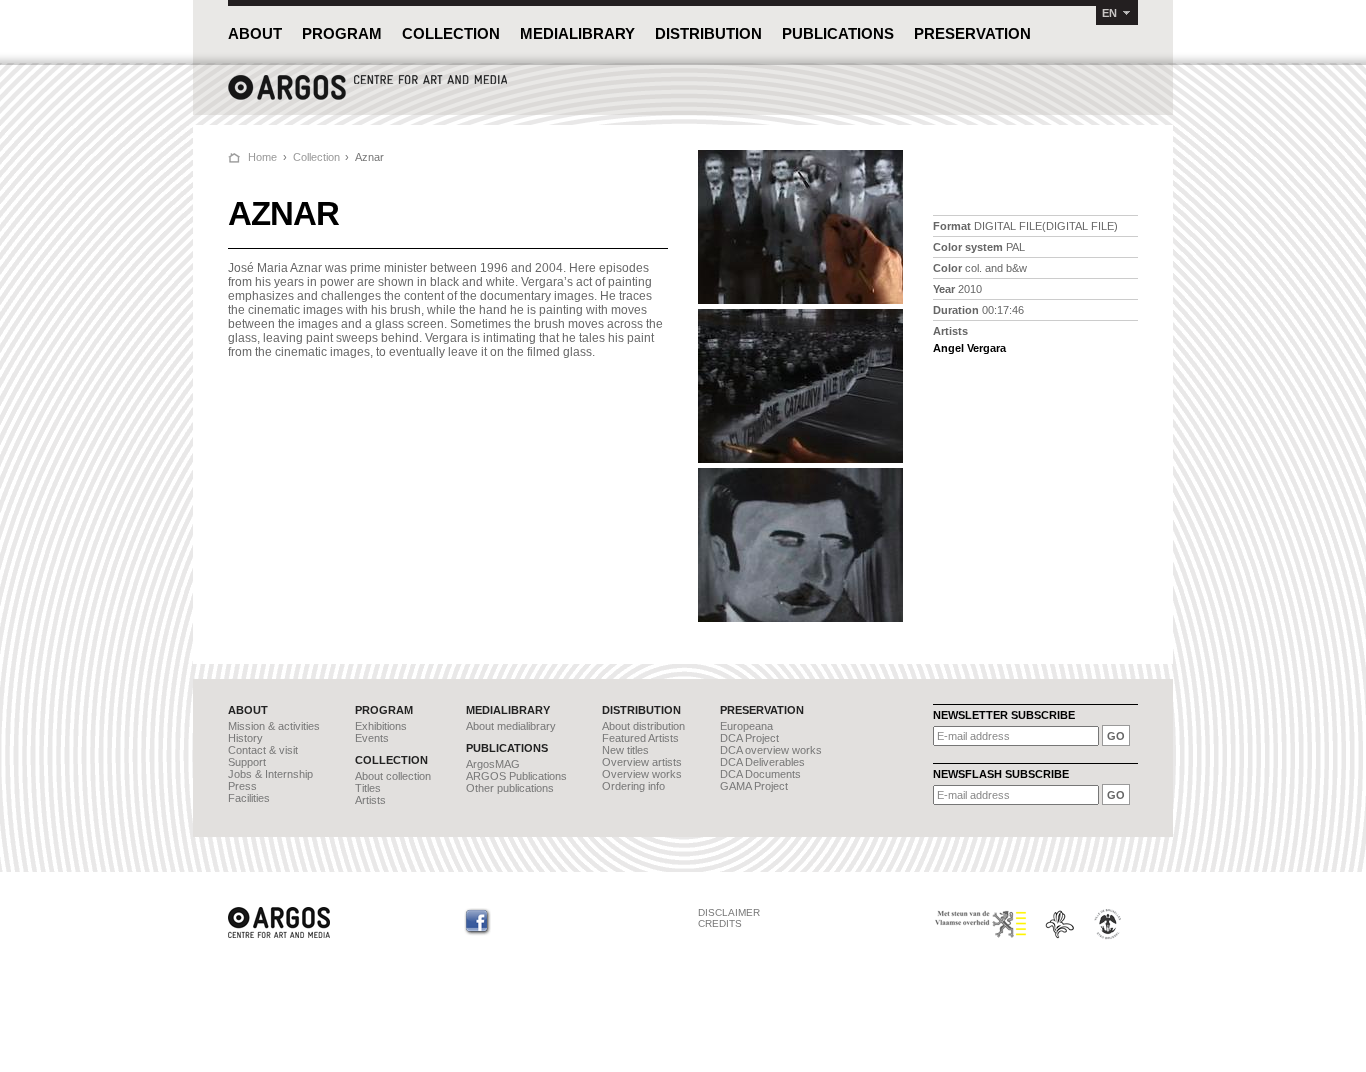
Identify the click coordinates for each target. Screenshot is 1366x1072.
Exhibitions (381, 726)
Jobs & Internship (270, 774)
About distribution (643, 726)
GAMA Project (754, 786)
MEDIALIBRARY (577, 33)
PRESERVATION (972, 33)
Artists (370, 800)
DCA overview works (771, 750)
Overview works (642, 774)
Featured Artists (640, 738)
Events (372, 738)
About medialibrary (511, 726)
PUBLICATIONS (838, 33)
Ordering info (633, 786)
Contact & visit (263, 750)
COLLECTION (451, 33)
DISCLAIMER (729, 912)
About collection (393, 776)
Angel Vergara (969, 348)
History (245, 738)
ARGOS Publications (516, 776)
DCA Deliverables (762, 762)
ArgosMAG (493, 764)
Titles (368, 788)
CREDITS (720, 923)
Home (262, 157)
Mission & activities (274, 726)
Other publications (510, 788)
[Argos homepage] (368, 97)
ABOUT (255, 33)
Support (247, 762)
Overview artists (642, 762)
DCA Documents (760, 774)
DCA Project (749, 738)
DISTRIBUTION (708, 33)
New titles (625, 750)
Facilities (249, 798)
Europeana (746, 726)
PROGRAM (342, 33)
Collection (316, 157)
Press (242, 786)
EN (1109, 13)
